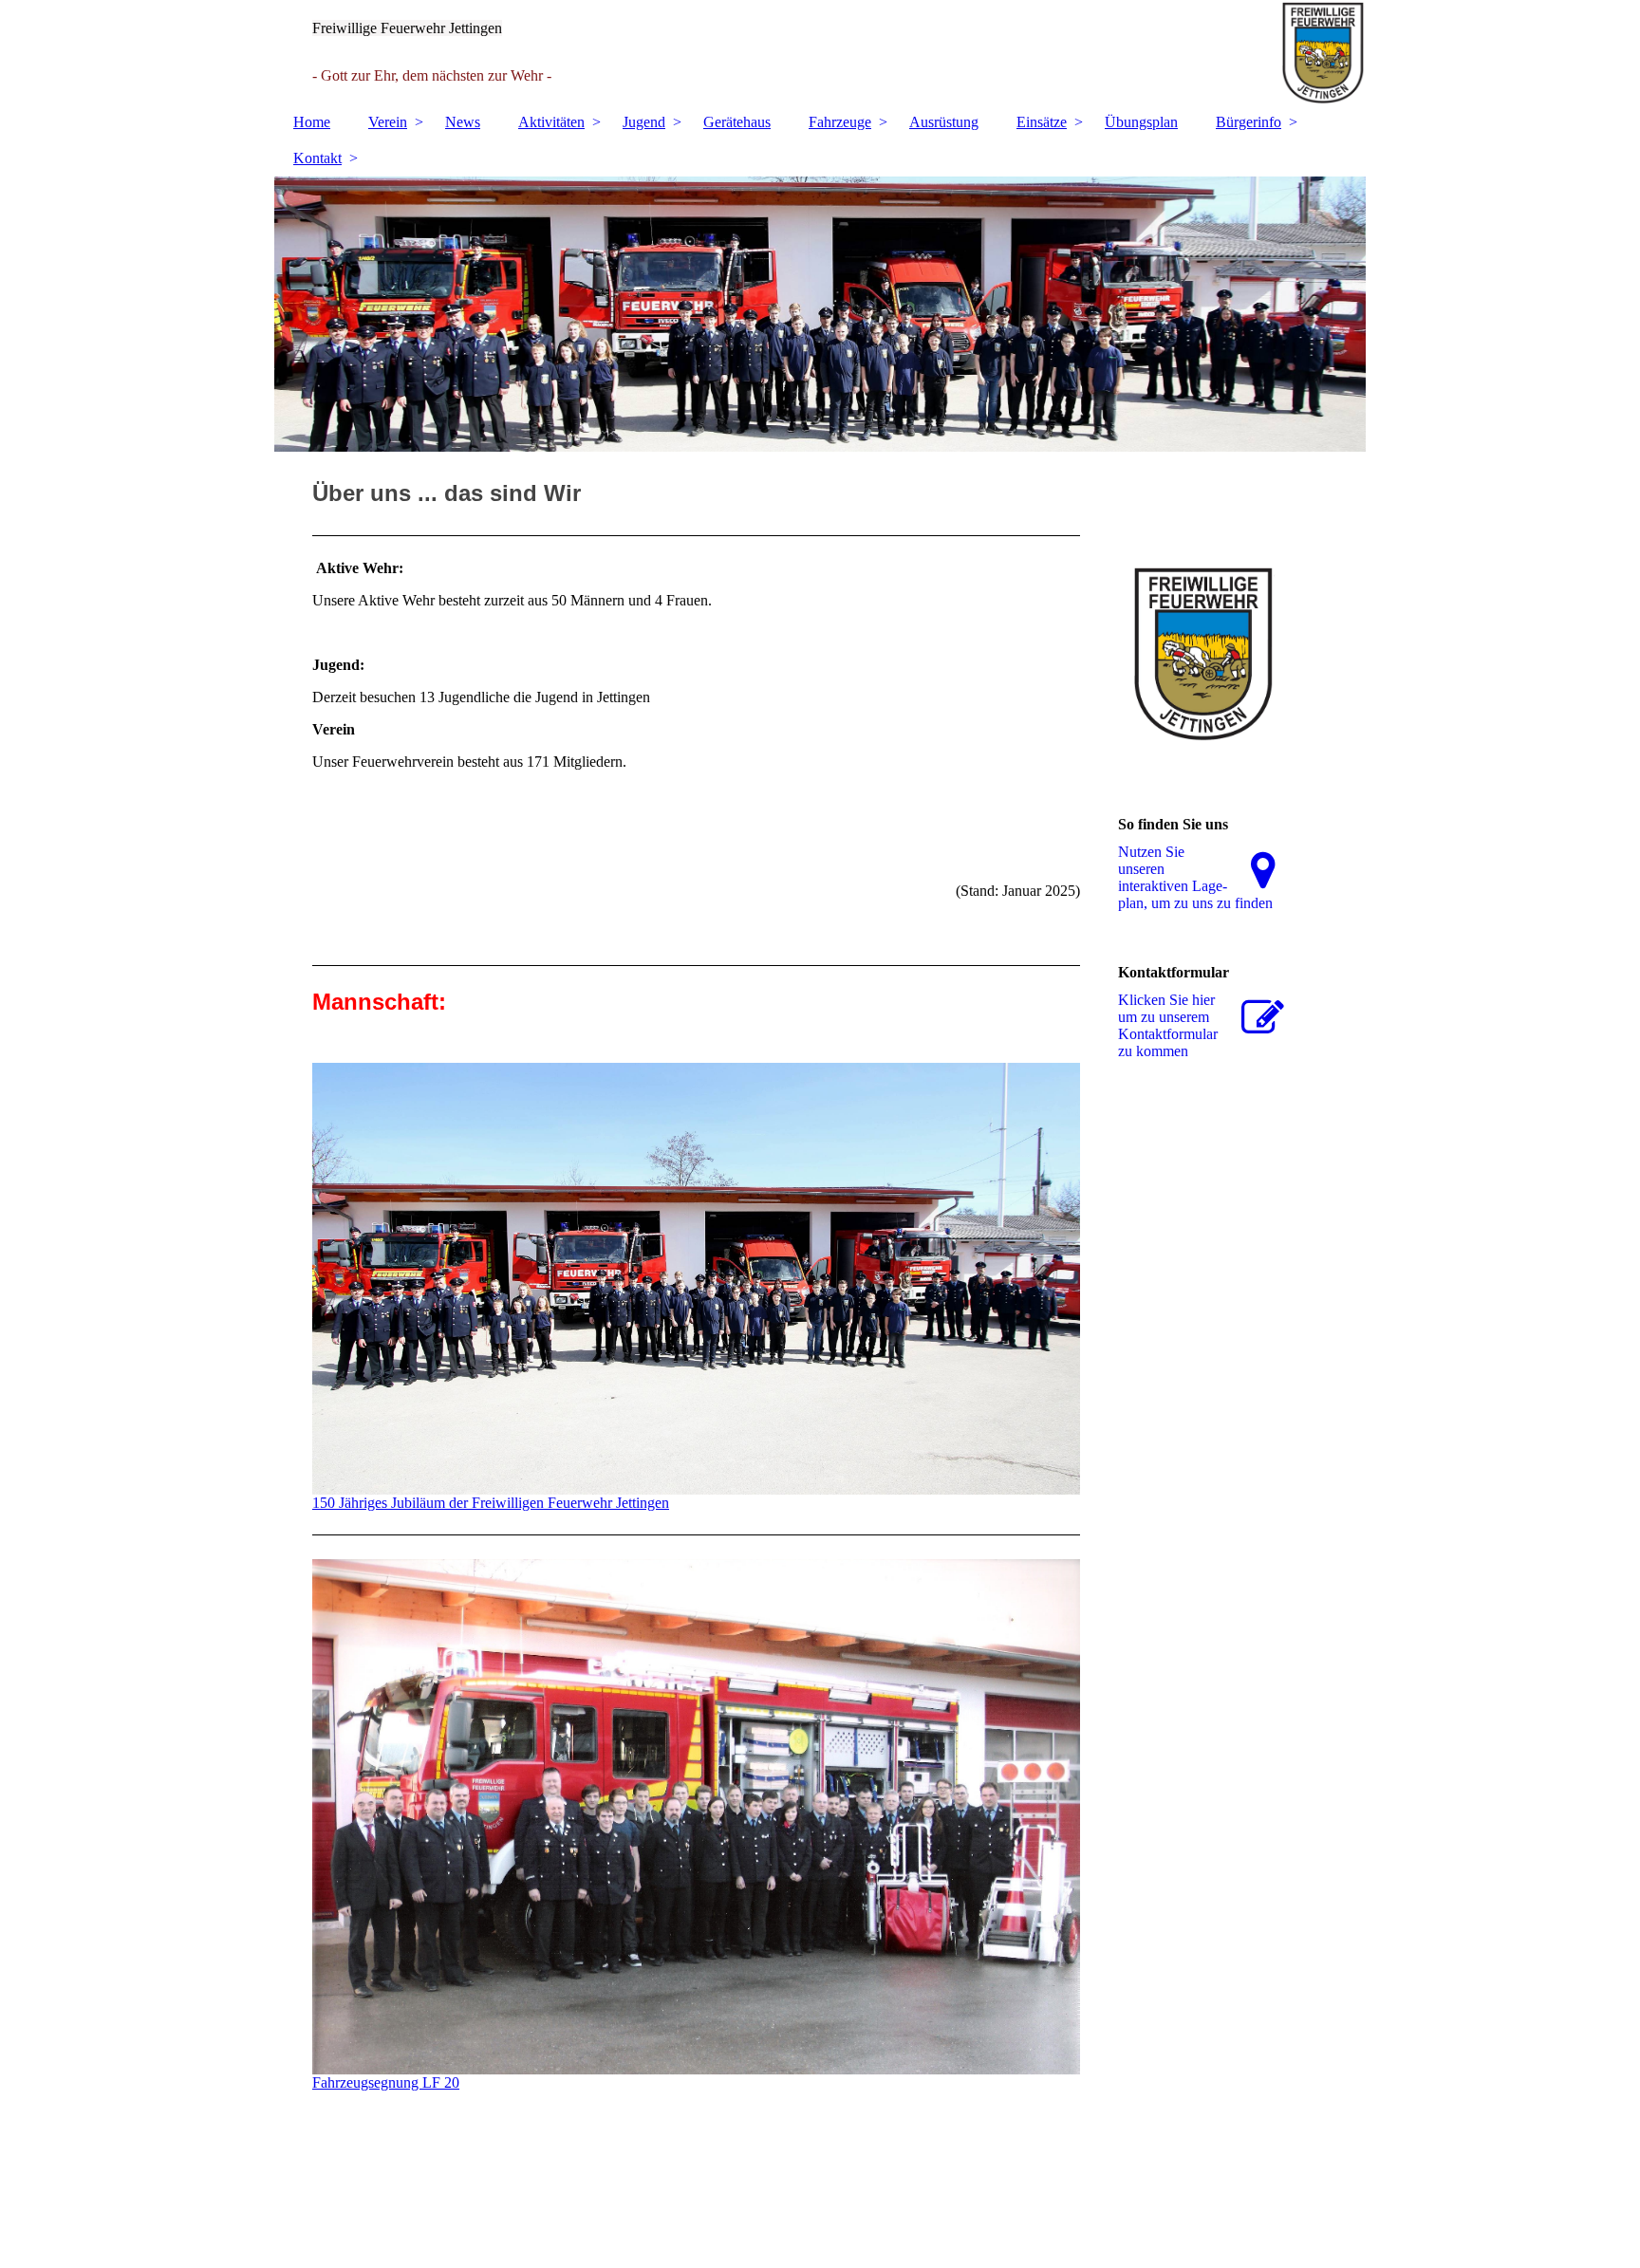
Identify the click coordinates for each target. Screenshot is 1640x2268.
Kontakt (317, 158)
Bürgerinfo (1249, 122)
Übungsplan (1141, 122)
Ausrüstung (944, 122)
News (463, 122)
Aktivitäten (551, 122)
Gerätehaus (737, 122)
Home (312, 122)
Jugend (644, 122)
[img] (820, 52)
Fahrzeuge (840, 122)
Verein (388, 122)
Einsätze (1042, 122)
